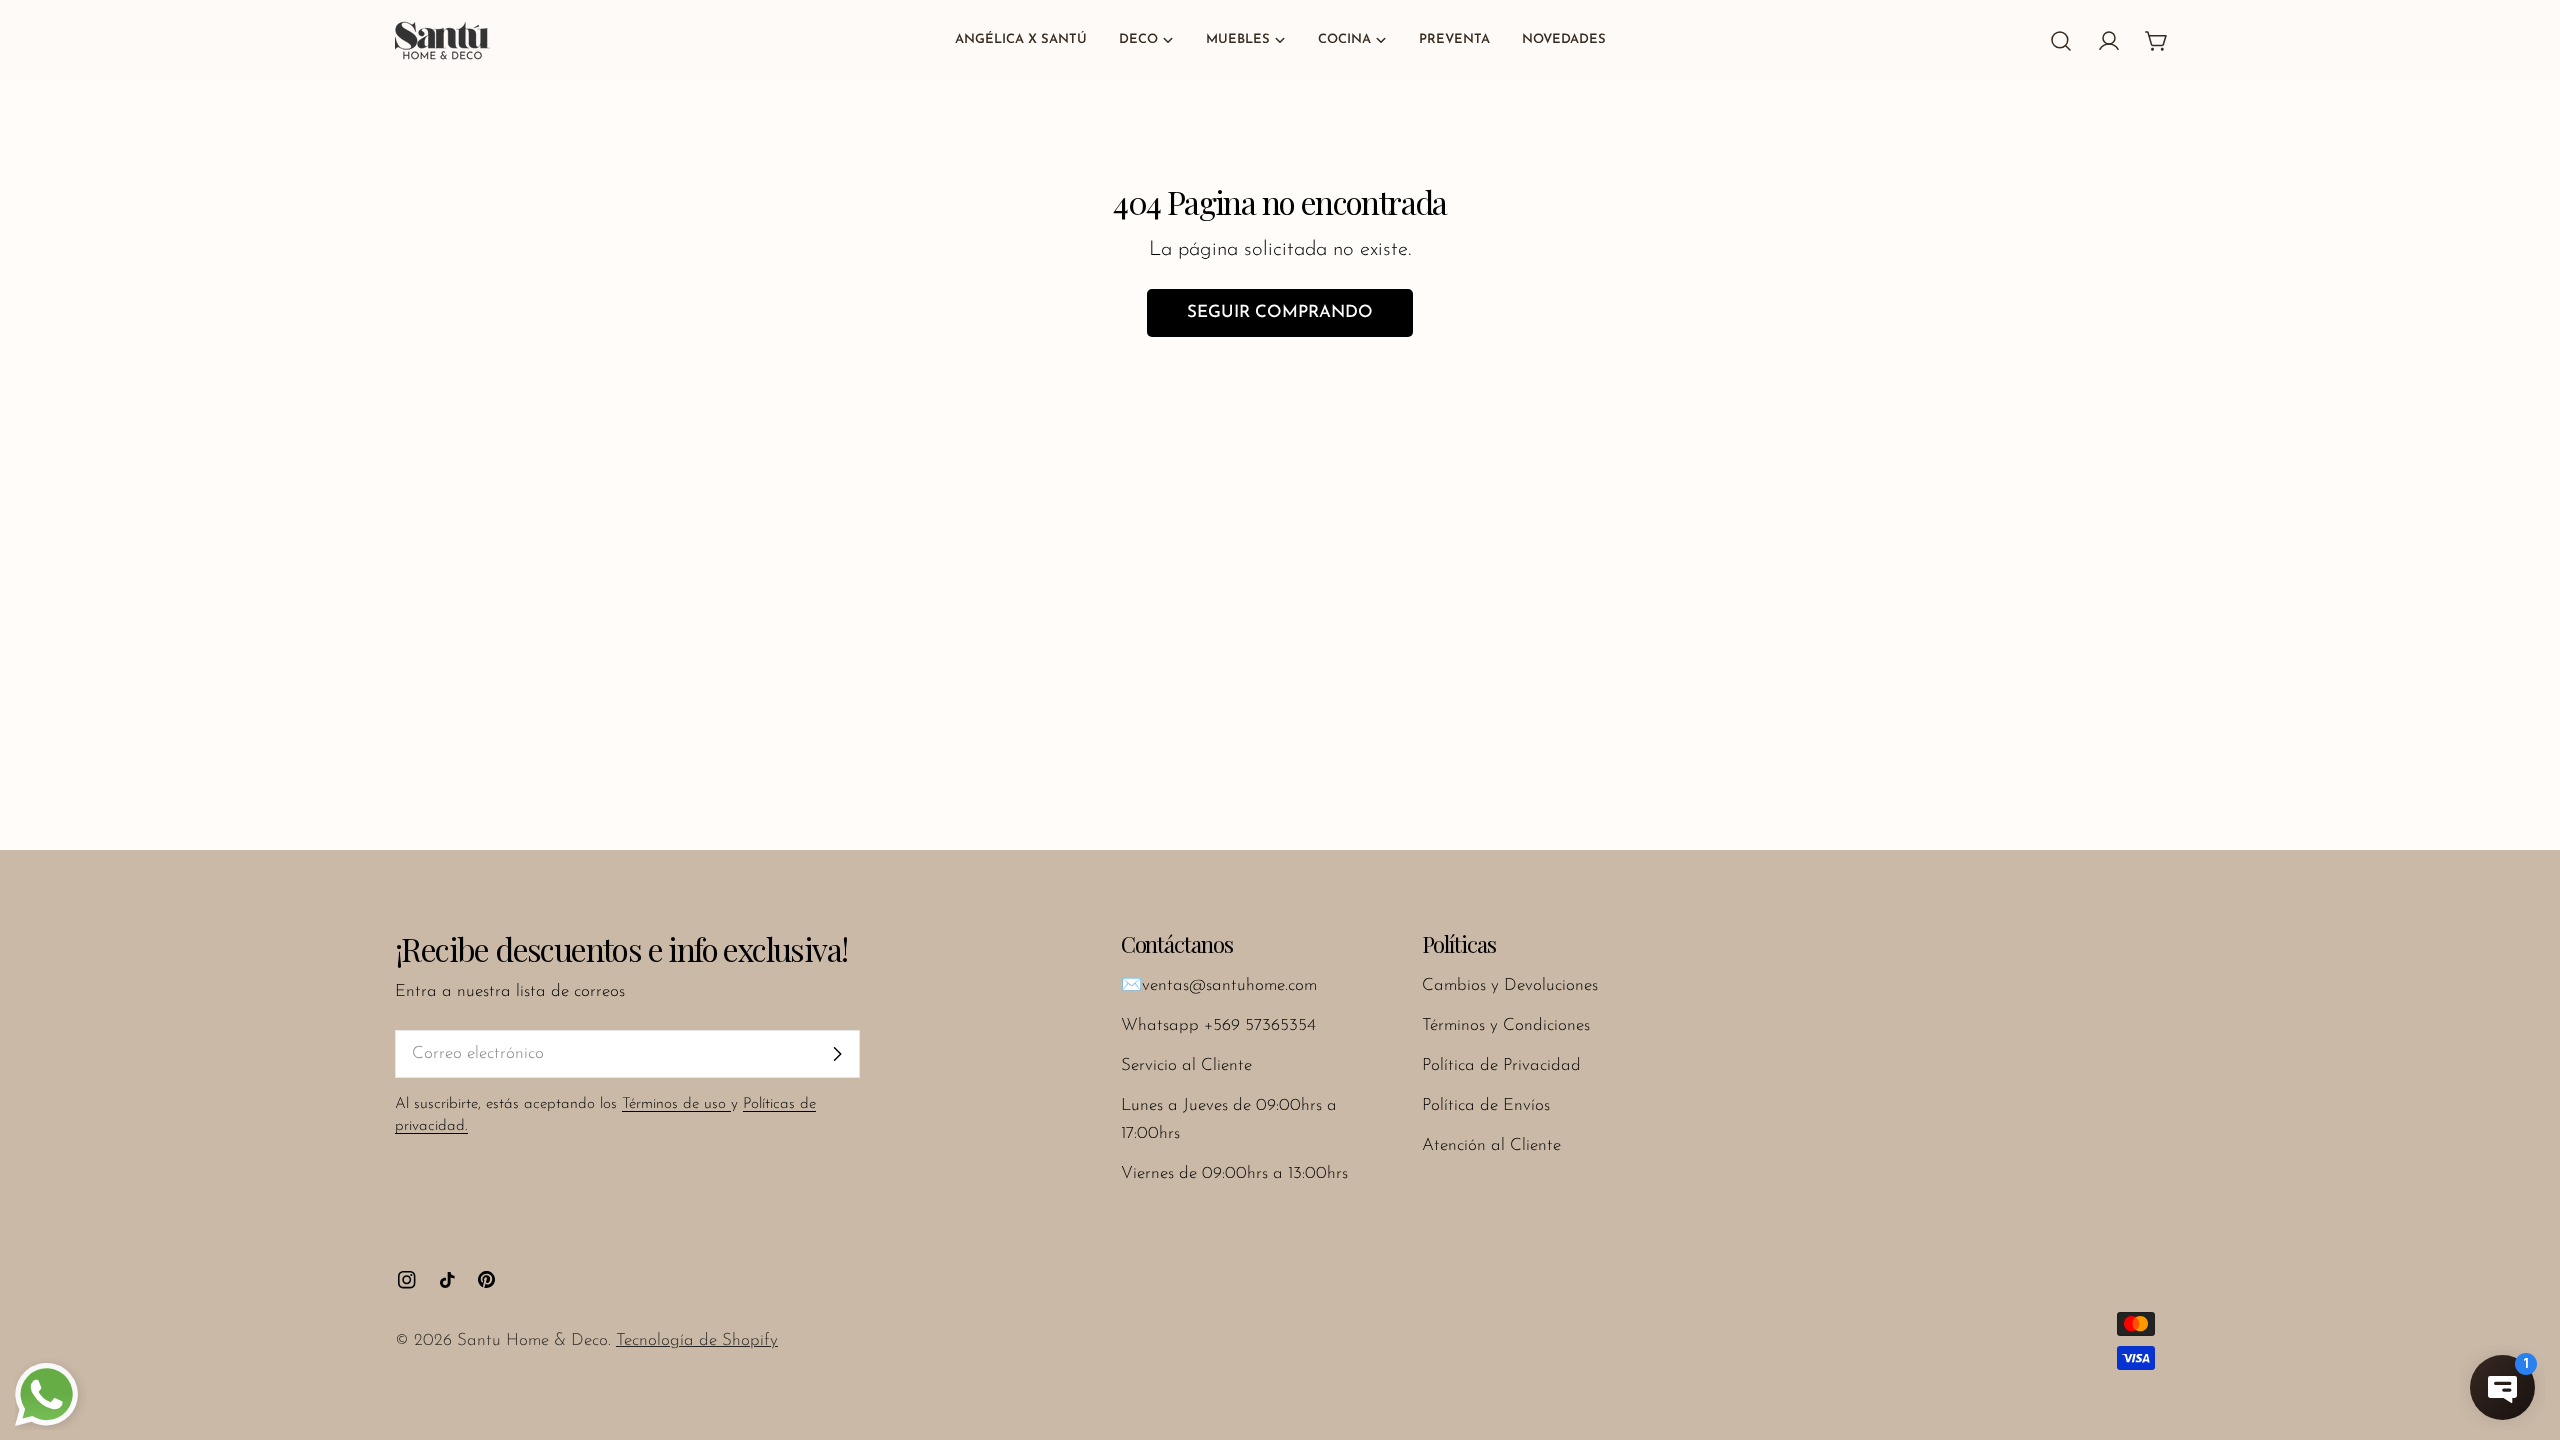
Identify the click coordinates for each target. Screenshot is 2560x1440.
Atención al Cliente (1491, 1145)
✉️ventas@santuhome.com (1219, 985)
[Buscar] (2061, 41)
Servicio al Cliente (1186, 1065)
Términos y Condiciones (1506, 1025)
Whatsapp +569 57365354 (1218, 1025)
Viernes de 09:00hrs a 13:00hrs (1234, 1173)
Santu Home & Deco (532, 1340)
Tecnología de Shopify (697, 1340)
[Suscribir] (837, 1054)
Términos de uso (676, 1104)
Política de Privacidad (1501, 1065)
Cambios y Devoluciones (1510, 985)
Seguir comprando (1280, 312)
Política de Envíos (1486, 1105)
